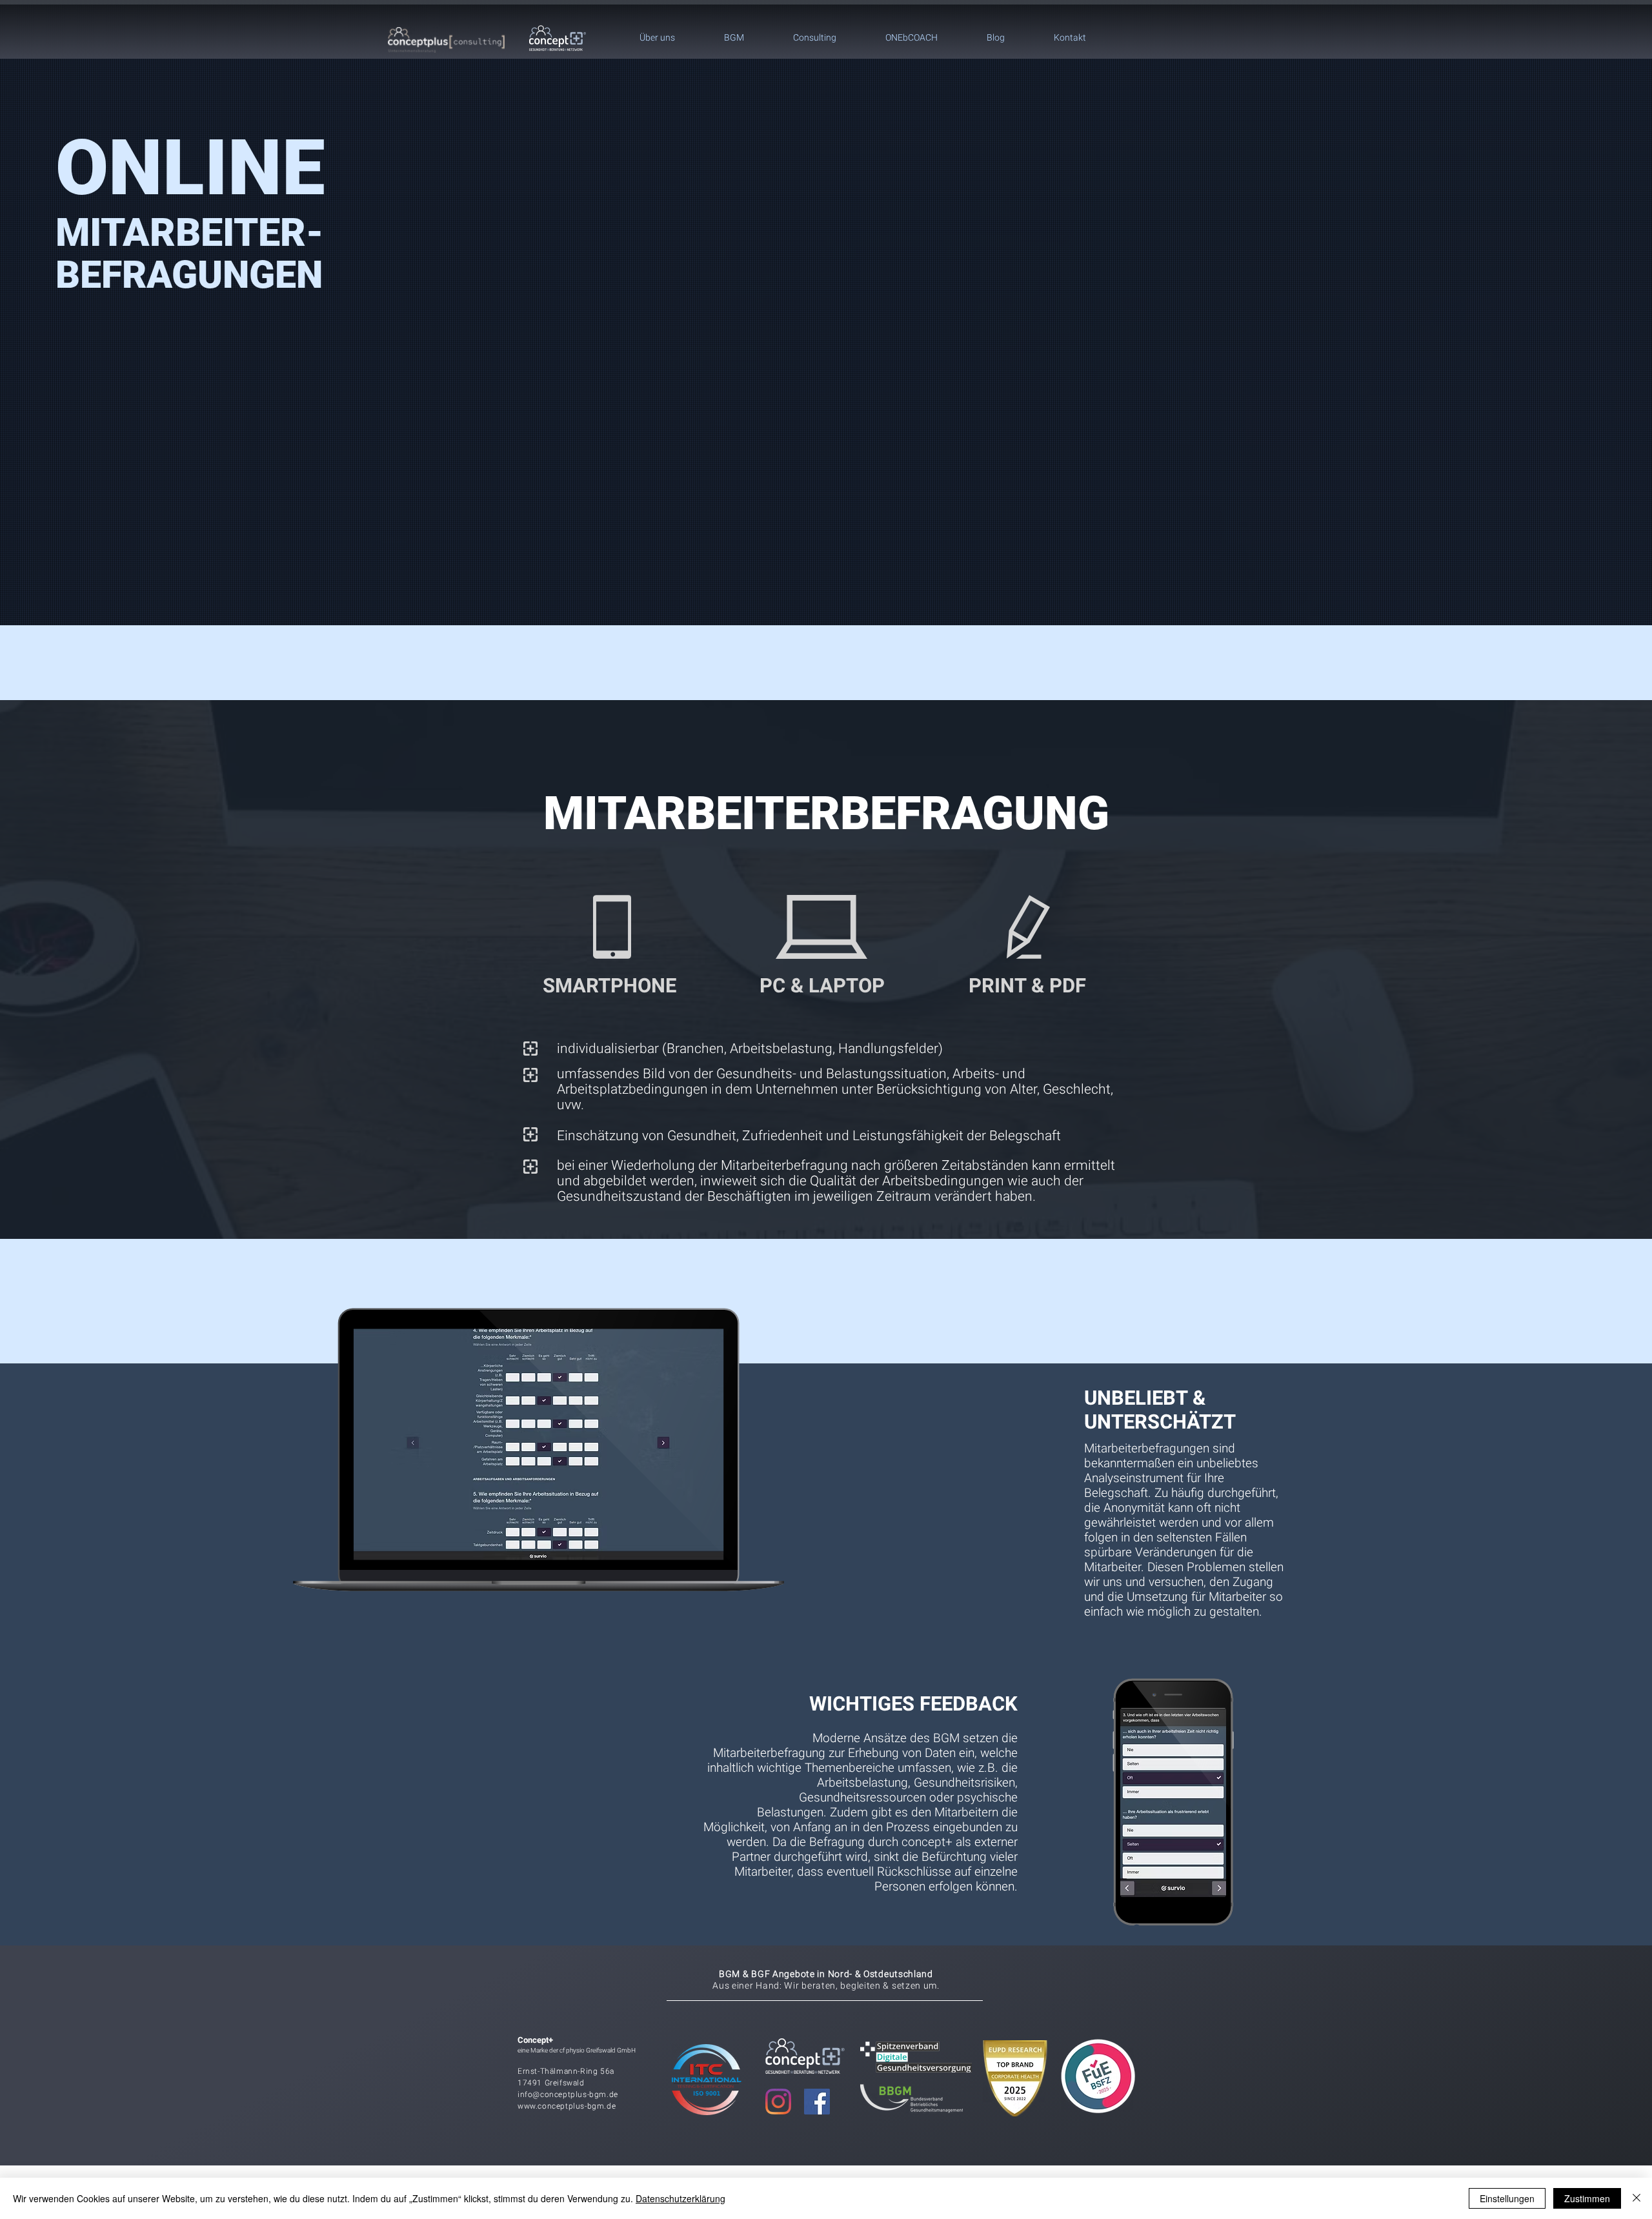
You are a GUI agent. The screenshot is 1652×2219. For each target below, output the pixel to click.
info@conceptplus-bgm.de (568, 2094)
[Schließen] (1637, 2198)
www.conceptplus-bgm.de (567, 2106)
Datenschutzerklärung (680, 2198)
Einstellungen (1507, 2198)
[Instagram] (778, 2102)
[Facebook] (817, 2102)
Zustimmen (1587, 2198)
